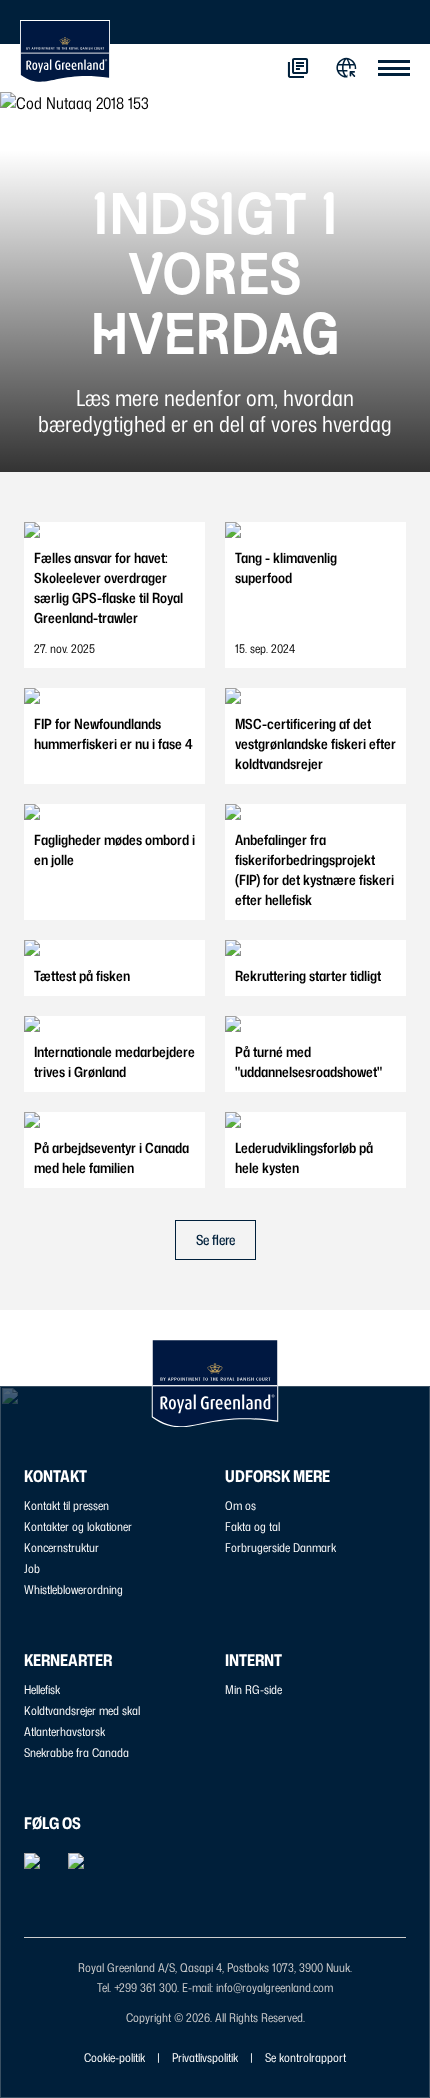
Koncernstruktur (61, 1547)
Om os (240, 1505)
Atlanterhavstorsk (64, 1731)
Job (32, 1568)
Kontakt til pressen (66, 1505)
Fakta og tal (252, 1526)
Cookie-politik (114, 2057)
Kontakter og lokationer (78, 1526)
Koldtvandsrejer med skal (82, 1710)
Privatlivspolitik (205, 2057)
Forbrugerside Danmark (280, 1547)
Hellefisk (42, 1689)
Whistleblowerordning (73, 1589)
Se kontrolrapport (305, 2057)
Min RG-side (253, 1689)
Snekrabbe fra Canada (76, 1752)
